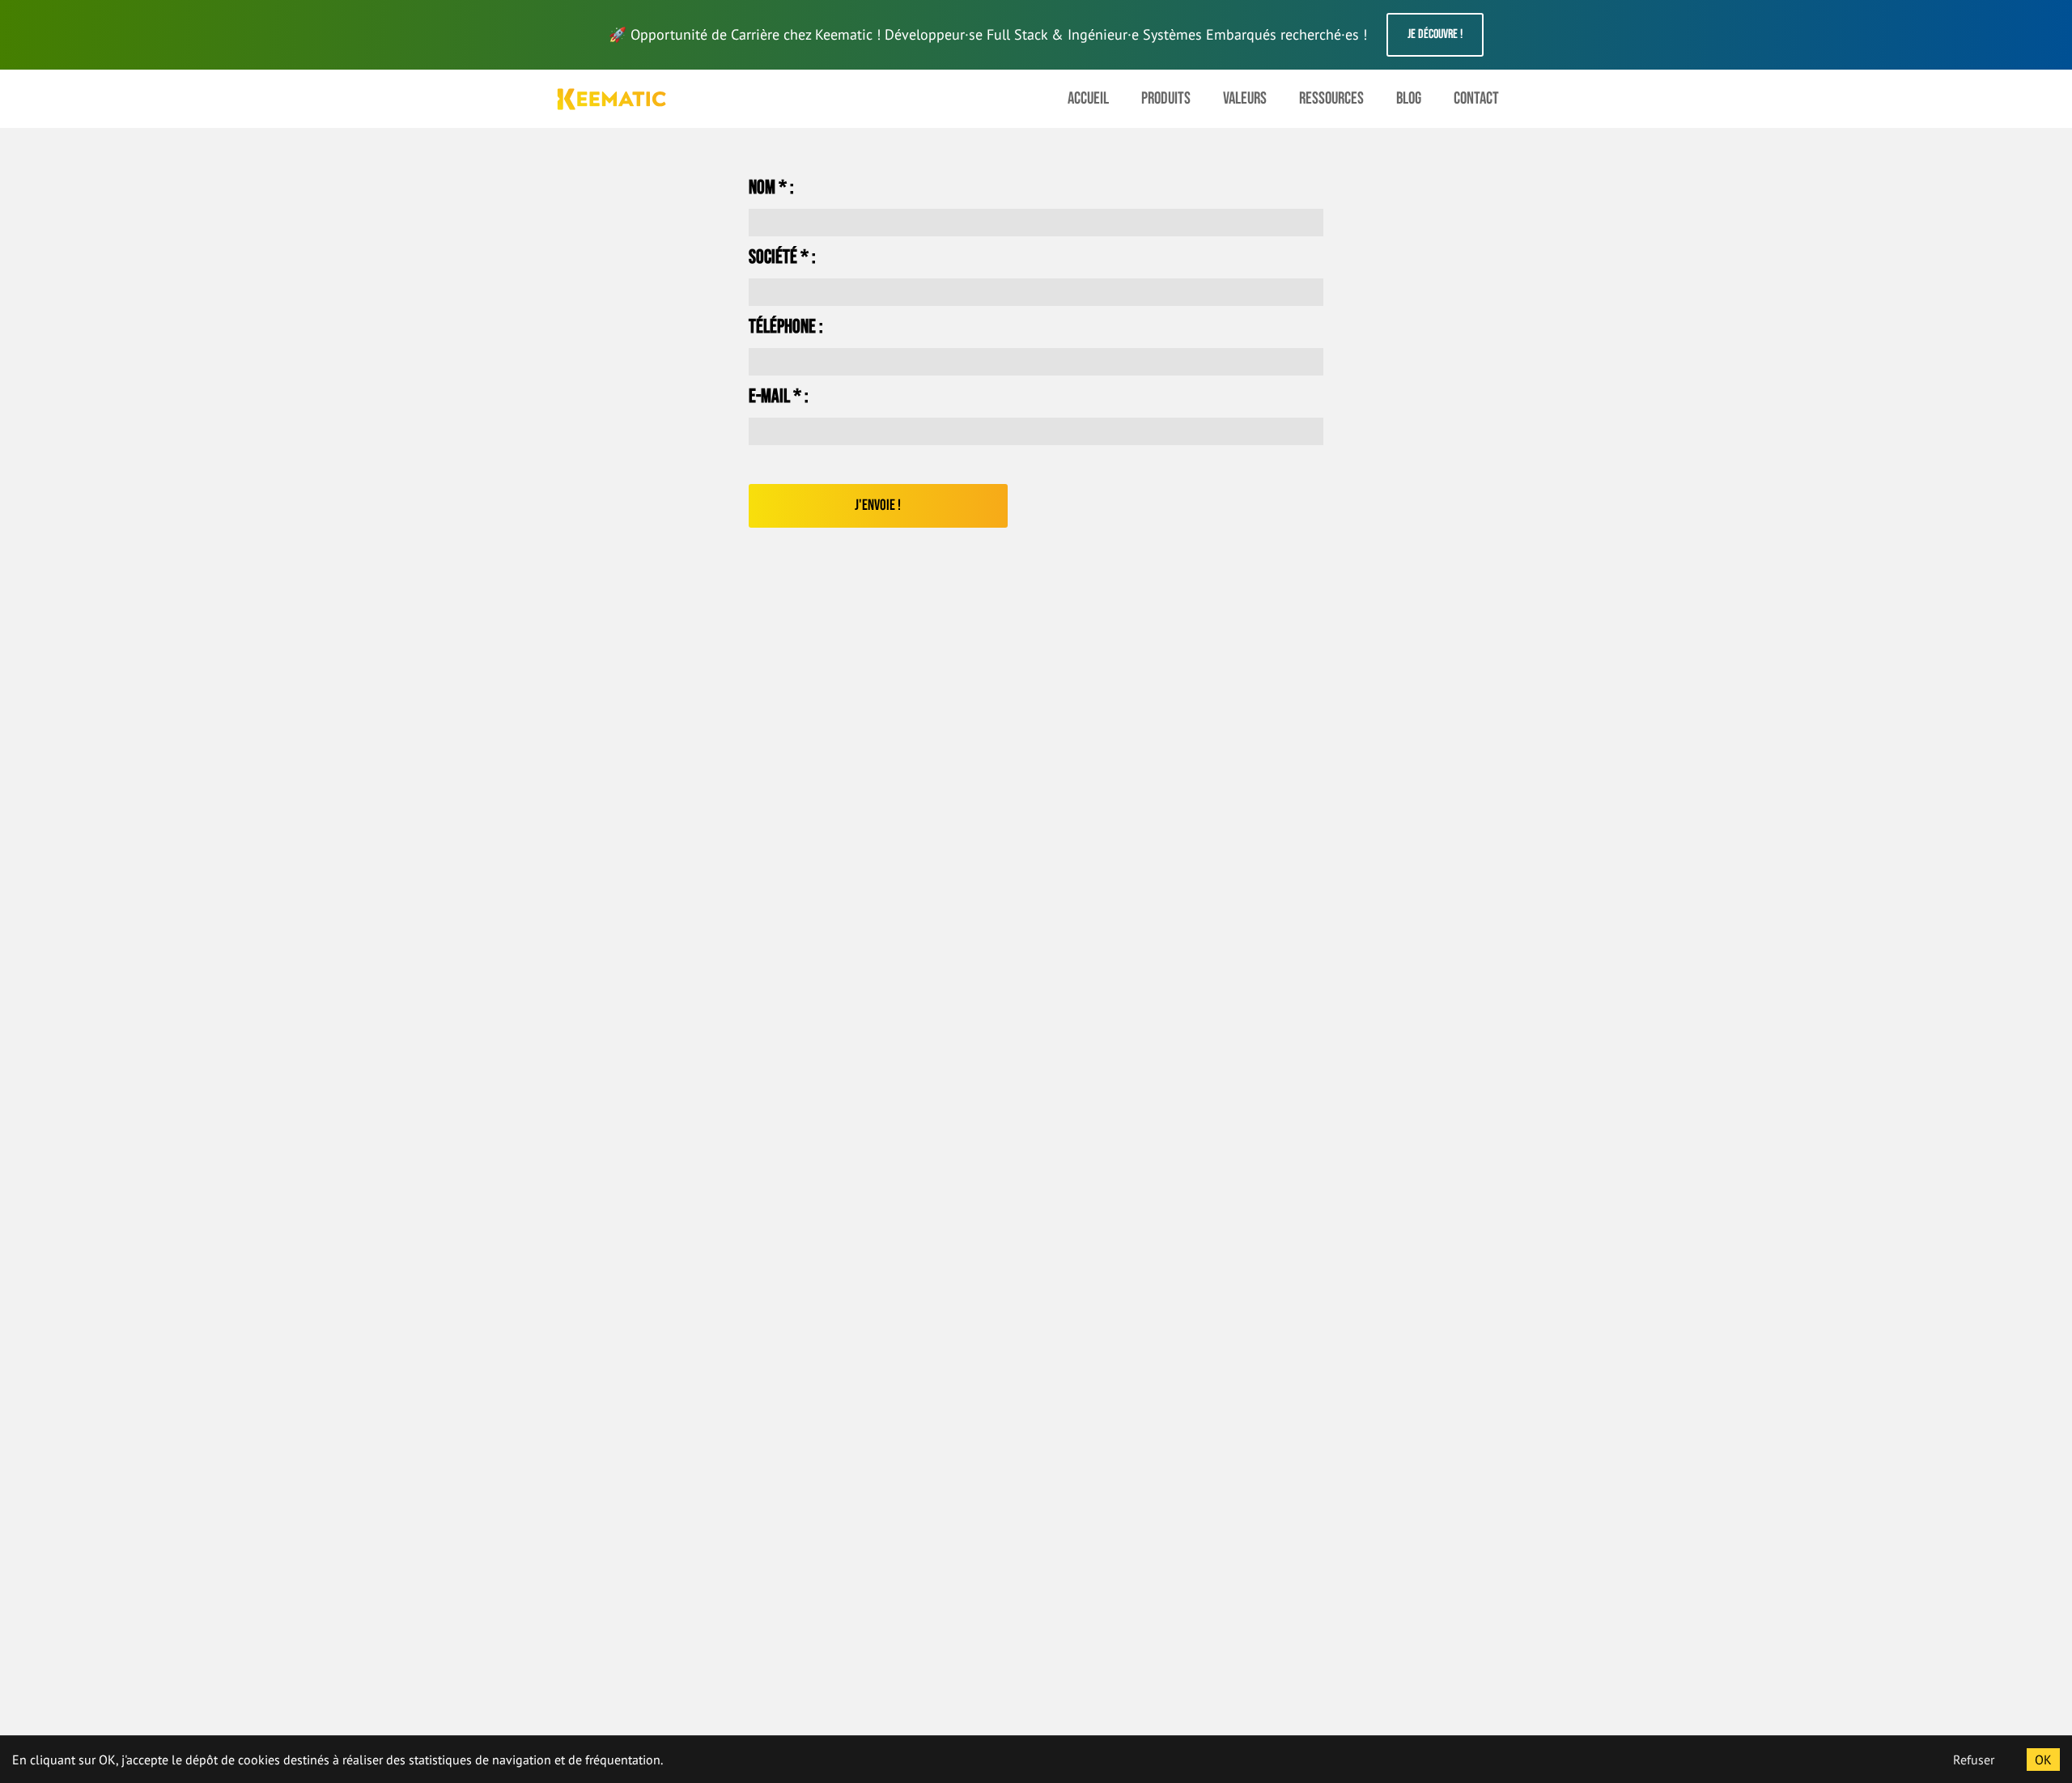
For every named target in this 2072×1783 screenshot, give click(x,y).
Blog (1409, 98)
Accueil (1088, 98)
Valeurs (1245, 98)
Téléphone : (786, 327)
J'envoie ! (878, 505)
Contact (1476, 98)
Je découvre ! (1435, 34)
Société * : (782, 257)
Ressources (1331, 98)
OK (2043, 1760)
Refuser (1974, 1760)
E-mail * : (779, 397)
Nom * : (771, 188)
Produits (1166, 98)
